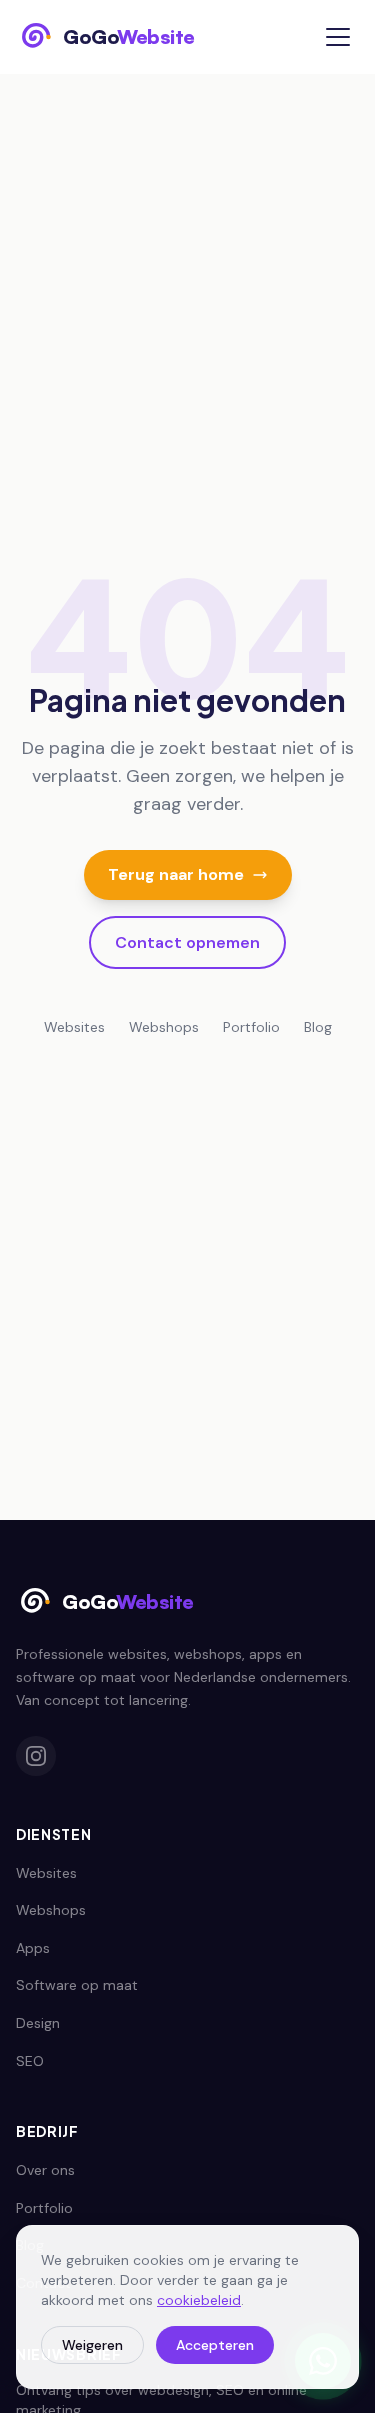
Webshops (164, 1027)
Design (38, 2023)
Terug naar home (176, 874)
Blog (318, 1027)
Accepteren (215, 2345)
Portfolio (251, 1027)
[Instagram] (36, 1756)
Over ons (45, 2170)
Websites (74, 1027)
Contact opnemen (187, 942)
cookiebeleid (199, 2300)
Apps (33, 1948)
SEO (30, 2061)
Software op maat (77, 1985)
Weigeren (92, 2345)
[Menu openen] (338, 37)
